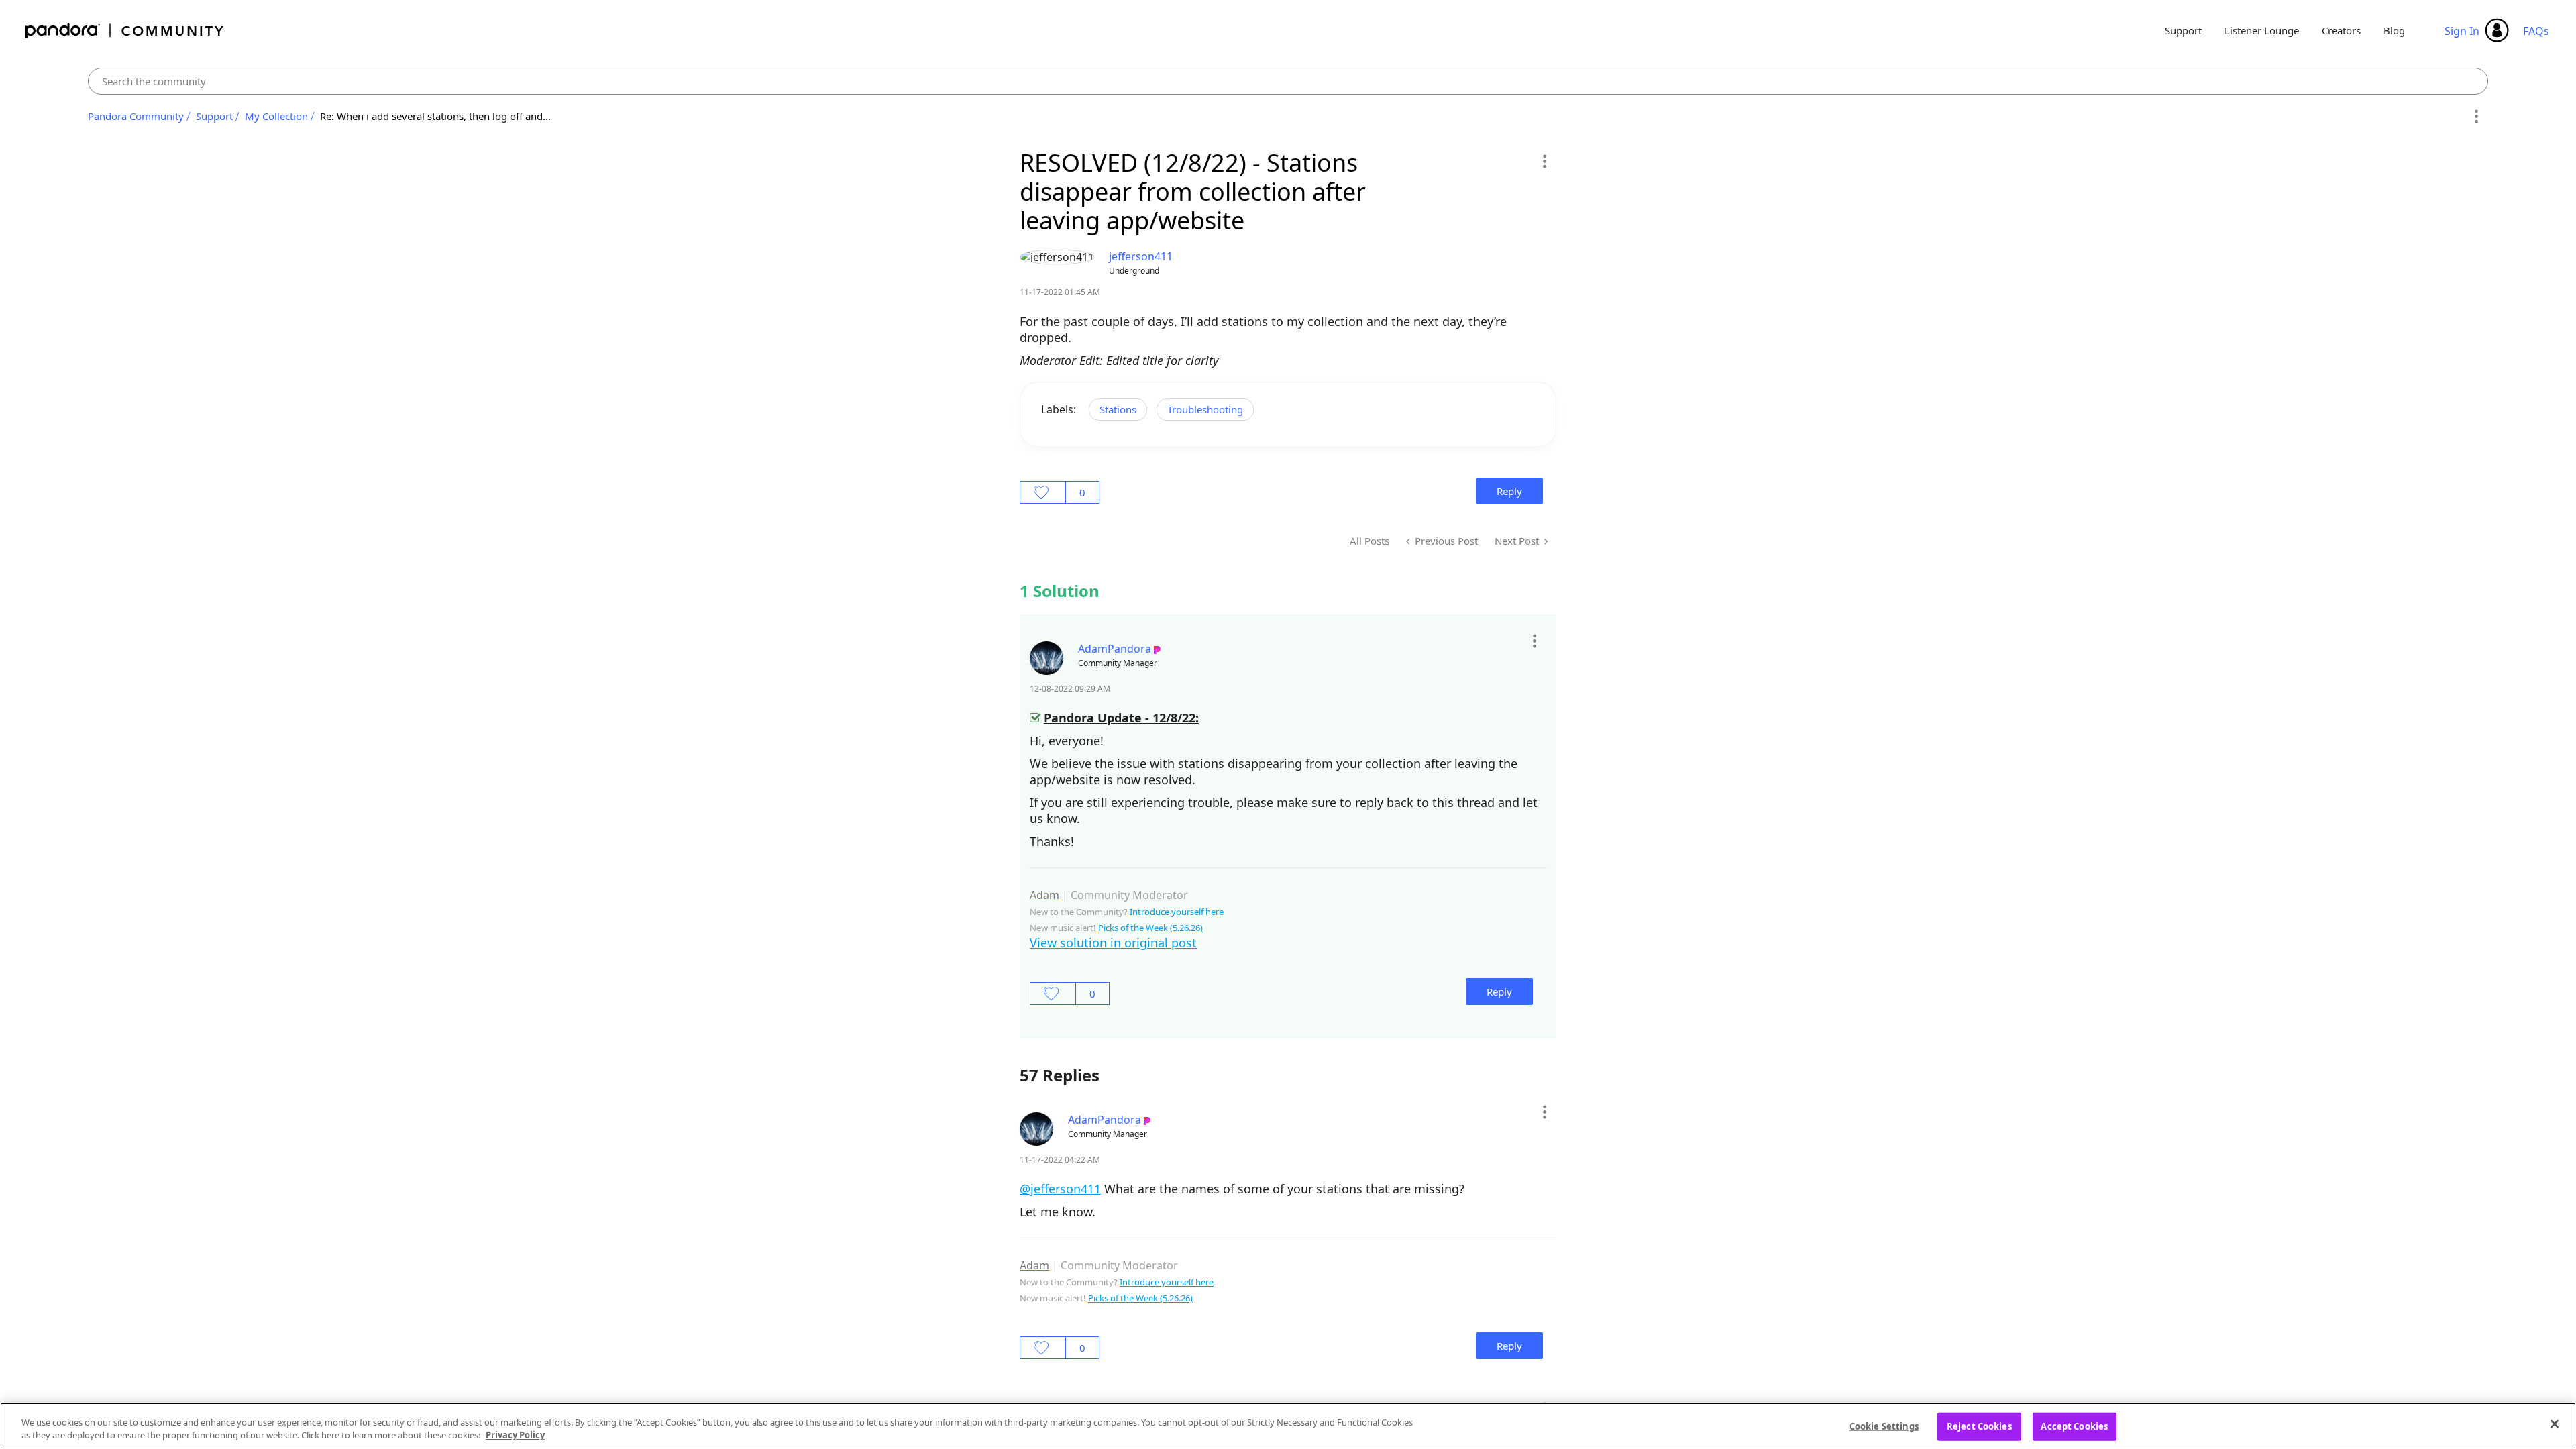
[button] (1544, 161)
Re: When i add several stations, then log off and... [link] (435, 116)
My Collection (276, 116)
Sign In (2462, 31)
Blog (2394, 30)
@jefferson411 (1060, 1189)
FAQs (2536, 31)
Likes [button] (1043, 492)
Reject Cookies (1979, 1426)
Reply (1509, 491)
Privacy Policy (515, 1435)
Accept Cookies (2074, 1426)
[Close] (2555, 1424)
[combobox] (1288, 81)
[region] (1288, 1426)
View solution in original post (1113, 943)
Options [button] (2476, 117)
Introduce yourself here (1177, 912)
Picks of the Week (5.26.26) (1150, 928)
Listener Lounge (2262, 30)
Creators (2341, 30)
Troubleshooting (1205, 409)
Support (2183, 30)
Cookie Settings (1884, 1426)
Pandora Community (125, 31)
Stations (1118, 409)
